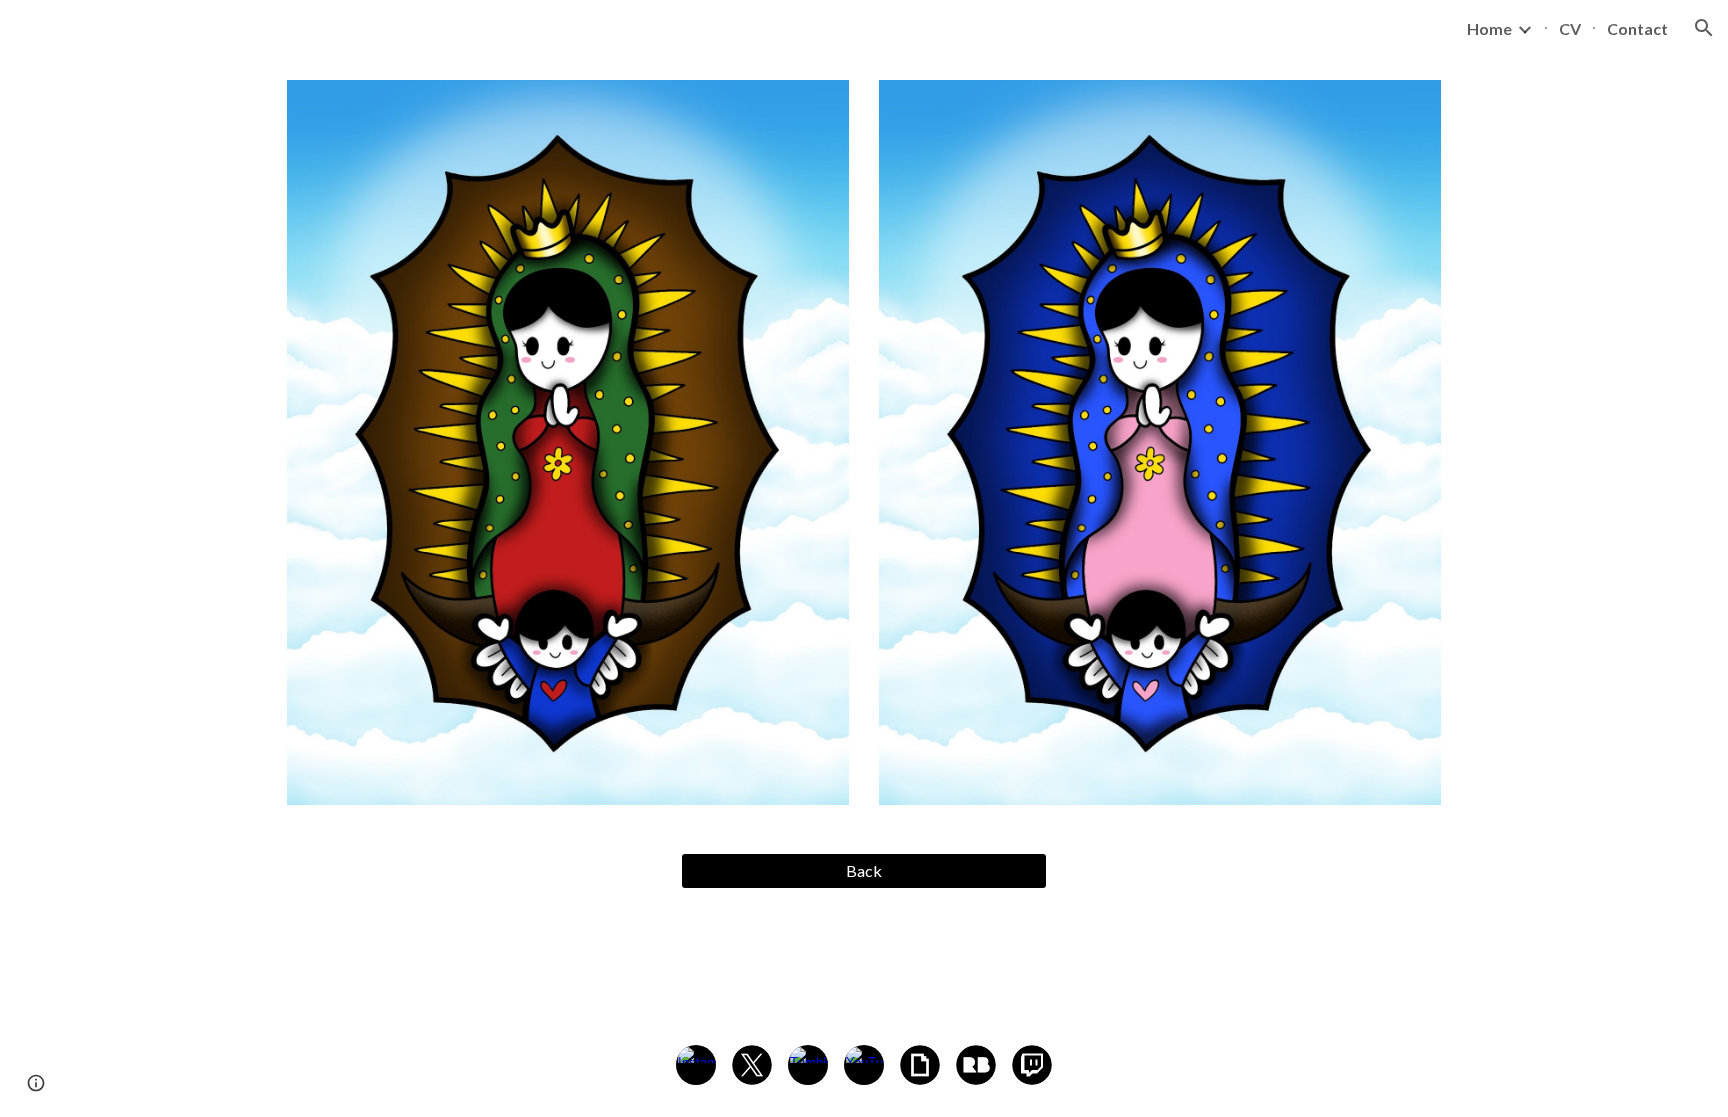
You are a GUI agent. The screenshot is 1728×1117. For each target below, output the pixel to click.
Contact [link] (1637, 28)
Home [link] (1489, 28)
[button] (1704, 28)
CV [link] (1570, 28)
